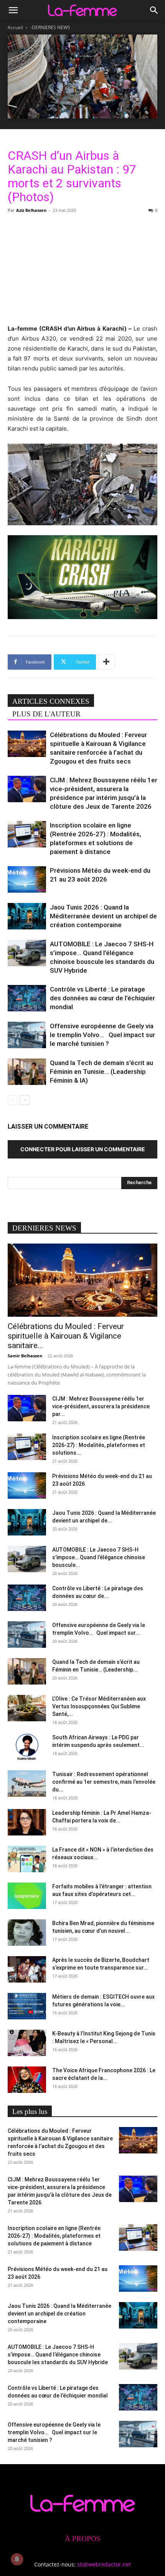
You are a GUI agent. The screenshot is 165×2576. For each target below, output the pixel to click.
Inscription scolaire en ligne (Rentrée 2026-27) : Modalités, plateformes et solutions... (99, 1445)
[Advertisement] (82, 268)
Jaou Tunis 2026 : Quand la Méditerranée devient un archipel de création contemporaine (103, 916)
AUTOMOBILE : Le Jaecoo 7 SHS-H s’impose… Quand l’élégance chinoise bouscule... (99, 1557)
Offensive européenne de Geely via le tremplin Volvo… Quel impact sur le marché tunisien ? (102, 1035)
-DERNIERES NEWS (50, 27)
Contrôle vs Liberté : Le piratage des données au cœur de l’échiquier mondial (102, 998)
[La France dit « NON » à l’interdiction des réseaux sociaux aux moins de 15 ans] (27, 1859)
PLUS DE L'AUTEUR (46, 714)
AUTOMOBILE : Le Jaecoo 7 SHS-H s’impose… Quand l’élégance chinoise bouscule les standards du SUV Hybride (58, 2355)
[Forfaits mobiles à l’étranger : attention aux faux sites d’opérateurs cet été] (27, 1896)
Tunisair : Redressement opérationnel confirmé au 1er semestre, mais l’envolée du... (104, 1782)
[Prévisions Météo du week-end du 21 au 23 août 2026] (27, 879)
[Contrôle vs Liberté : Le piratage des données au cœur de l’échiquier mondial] (27, 998)
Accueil (15, 27)
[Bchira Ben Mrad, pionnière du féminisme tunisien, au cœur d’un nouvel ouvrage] (27, 1933)
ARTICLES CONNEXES (51, 701)
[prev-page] (12, 1100)
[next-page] (25, 1100)
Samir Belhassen (25, 1356)
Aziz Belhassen (31, 210)
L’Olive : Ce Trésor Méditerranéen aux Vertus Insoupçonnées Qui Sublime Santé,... (99, 1706)
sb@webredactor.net (104, 2564)
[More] (106, 662)
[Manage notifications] (17, 2559)
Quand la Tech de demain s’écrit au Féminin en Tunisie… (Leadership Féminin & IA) (101, 1072)
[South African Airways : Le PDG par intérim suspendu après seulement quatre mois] (27, 1747)
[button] (13, 10)
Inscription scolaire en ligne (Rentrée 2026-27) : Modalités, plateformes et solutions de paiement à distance (54, 2236)
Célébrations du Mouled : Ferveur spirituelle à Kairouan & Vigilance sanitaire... (66, 1336)
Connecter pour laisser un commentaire (83, 1149)
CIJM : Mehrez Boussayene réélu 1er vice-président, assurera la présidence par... (101, 1406)
